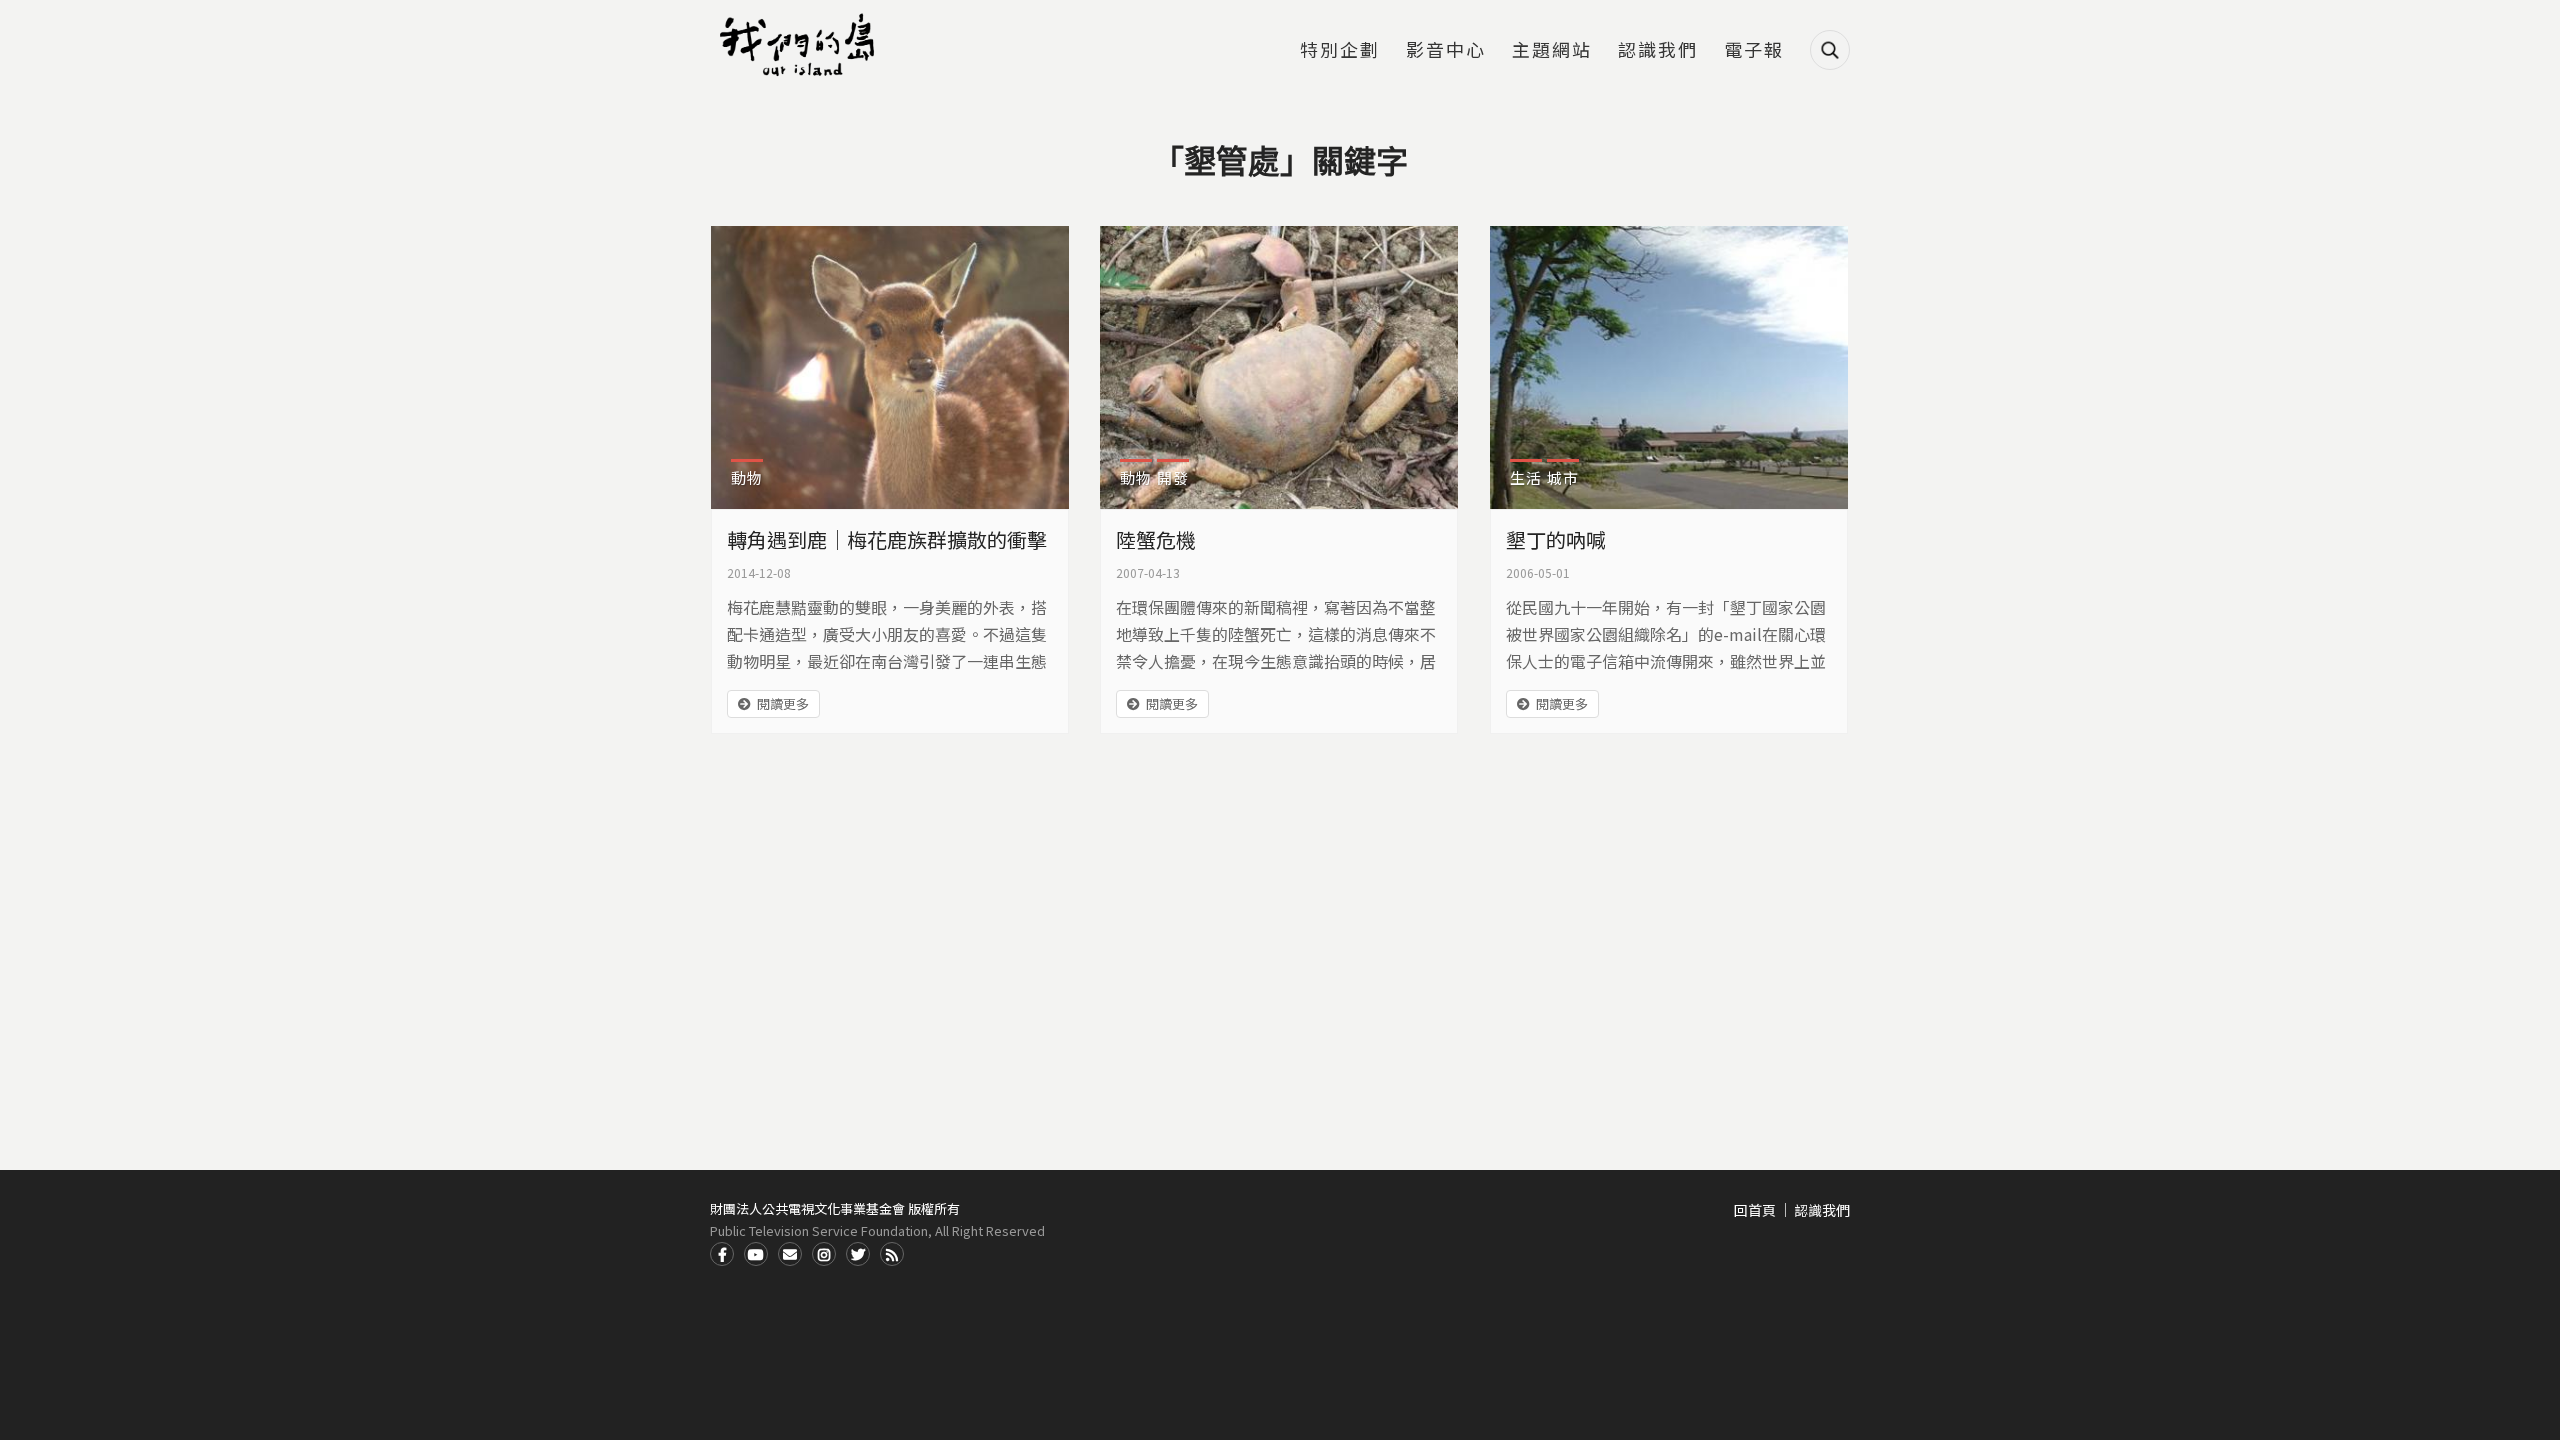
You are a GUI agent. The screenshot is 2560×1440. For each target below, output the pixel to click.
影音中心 (1446, 51)
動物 (747, 477)
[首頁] (800, 45)
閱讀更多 (783, 703)
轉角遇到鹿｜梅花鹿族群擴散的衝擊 (887, 539)
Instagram (824, 1254)
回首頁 (1755, 1210)
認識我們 (1658, 51)
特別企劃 (1340, 51)
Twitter (858, 1254)
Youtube (756, 1254)
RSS (892, 1254)
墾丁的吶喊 (1556, 539)
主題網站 (1552, 51)
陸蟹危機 (1156, 539)
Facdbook (722, 1254)
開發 (1173, 477)
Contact (790, 1254)
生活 (1526, 477)
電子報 (1754, 51)
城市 (1563, 477)
